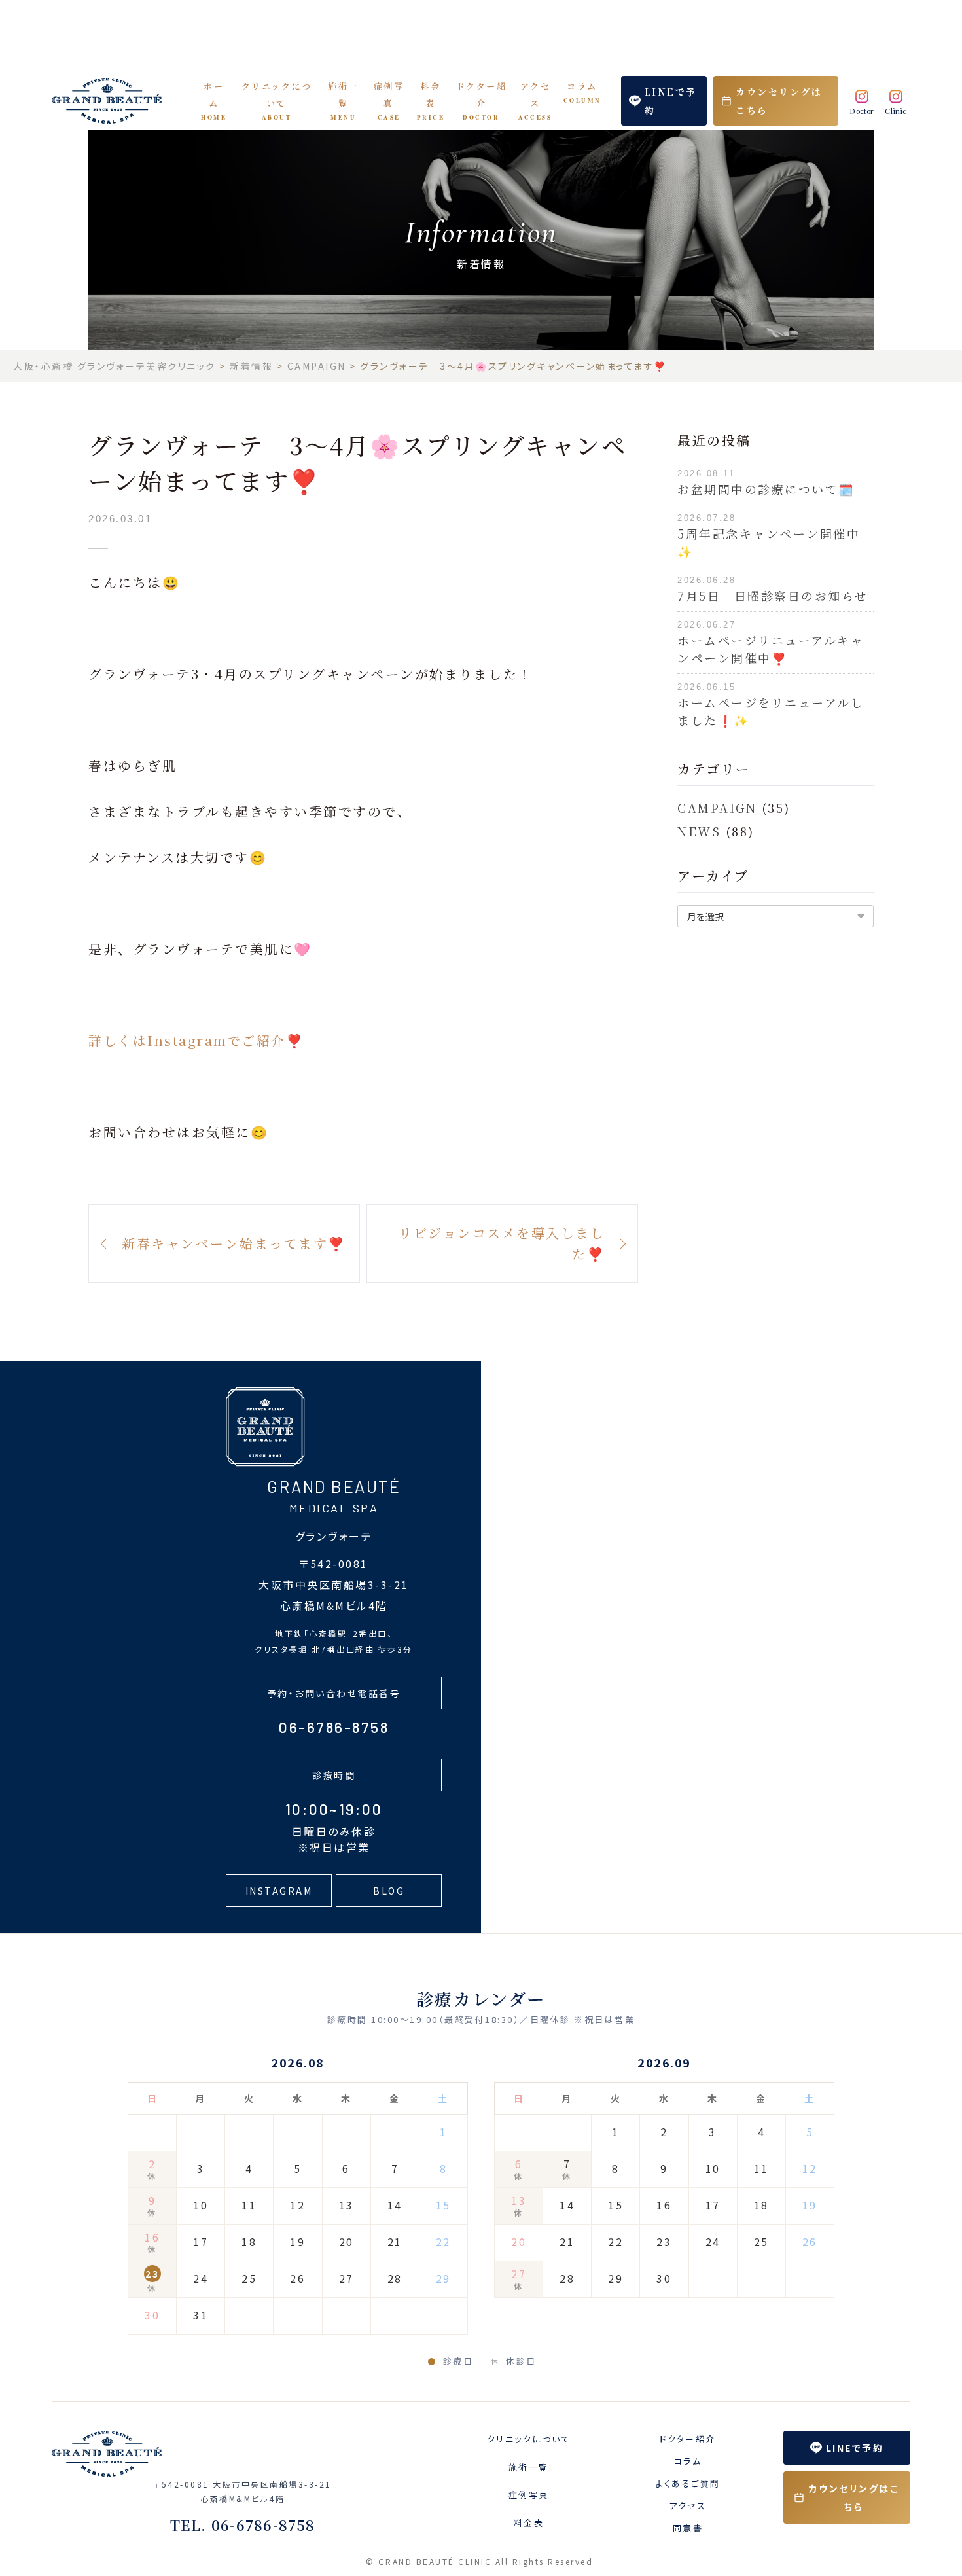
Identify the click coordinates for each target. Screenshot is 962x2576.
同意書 (688, 2528)
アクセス (535, 101)
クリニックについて (277, 101)
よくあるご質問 (688, 2483)
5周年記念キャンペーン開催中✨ (769, 542)
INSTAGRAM (279, 1891)
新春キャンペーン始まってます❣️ (234, 1243)
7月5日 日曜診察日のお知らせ (773, 596)
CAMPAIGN (717, 808)
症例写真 (389, 101)
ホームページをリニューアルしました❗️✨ (771, 711)
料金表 (431, 101)
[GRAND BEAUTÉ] (116, 101)
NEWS (699, 831)
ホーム (214, 101)
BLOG (389, 1891)
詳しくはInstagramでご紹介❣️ (196, 1040)
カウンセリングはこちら (779, 101)
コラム (582, 92)
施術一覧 (343, 101)
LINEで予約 (671, 101)
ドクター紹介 (482, 101)
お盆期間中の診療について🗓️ (766, 489)
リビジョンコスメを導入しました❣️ (502, 1243)
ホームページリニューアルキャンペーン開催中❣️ (771, 649)
